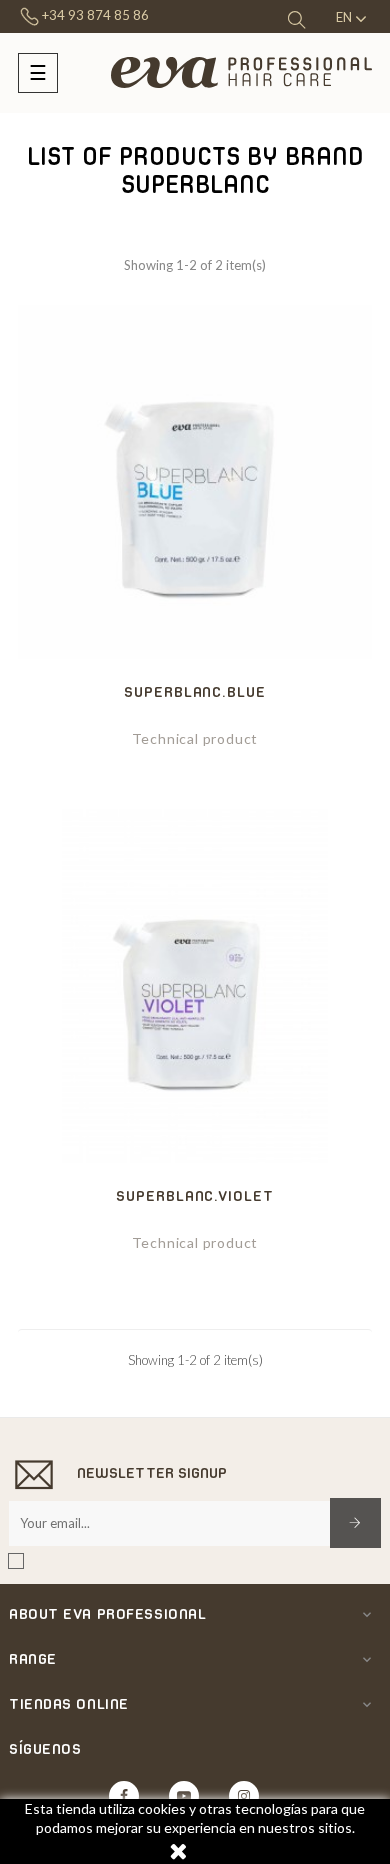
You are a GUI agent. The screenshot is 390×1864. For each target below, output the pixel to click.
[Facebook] (124, 1796)
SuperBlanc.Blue (195, 691)
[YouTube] (184, 1796)
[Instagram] (244, 1796)
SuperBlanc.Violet (194, 1195)
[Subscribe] (355, 1523)
